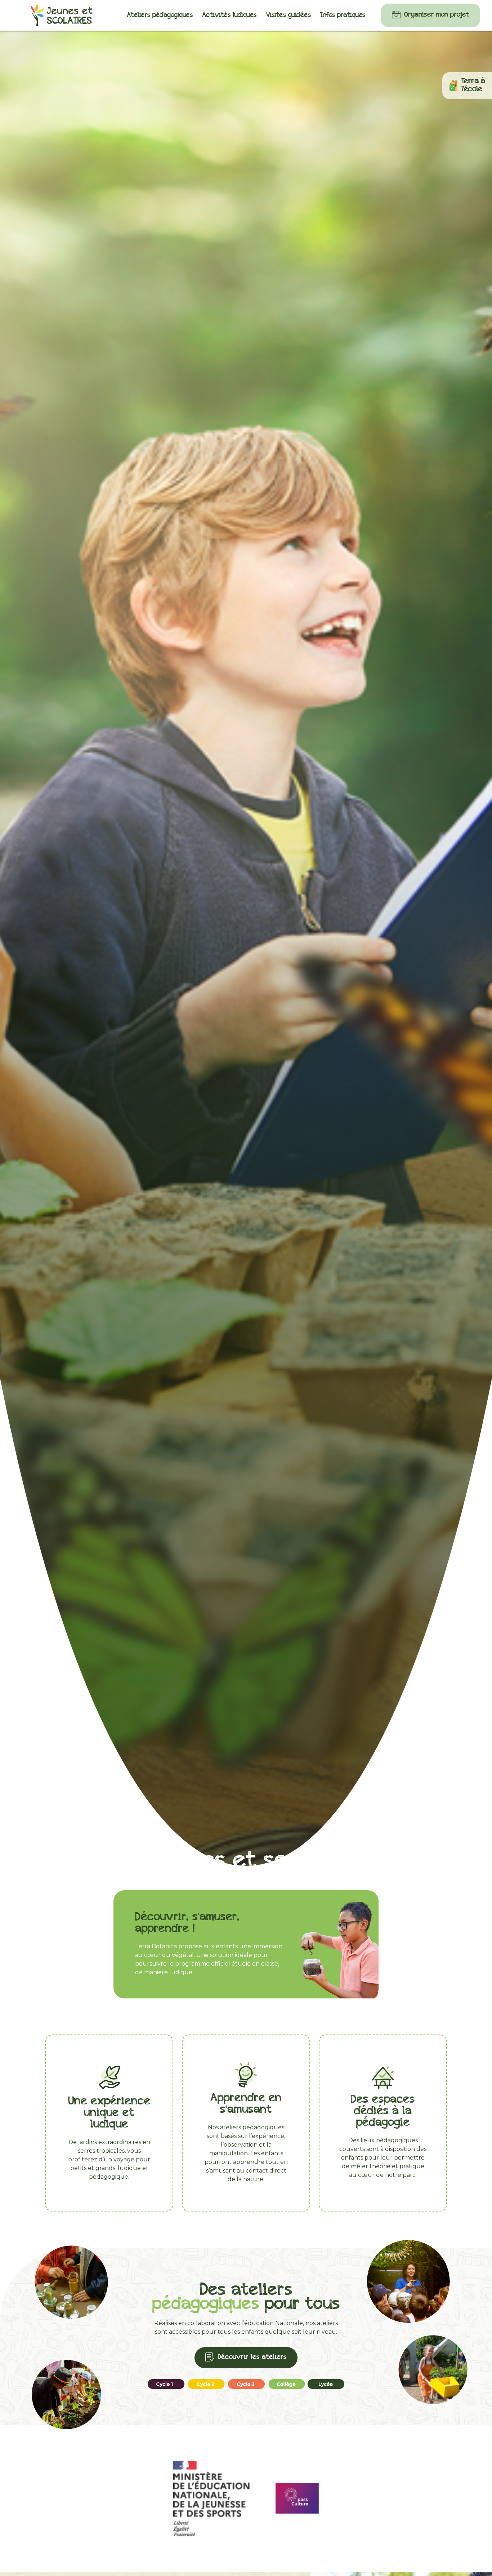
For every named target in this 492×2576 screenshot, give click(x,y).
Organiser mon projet (437, 15)
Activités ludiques (229, 15)
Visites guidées (289, 15)
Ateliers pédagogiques (160, 15)
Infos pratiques (343, 15)
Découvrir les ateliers (252, 2357)
